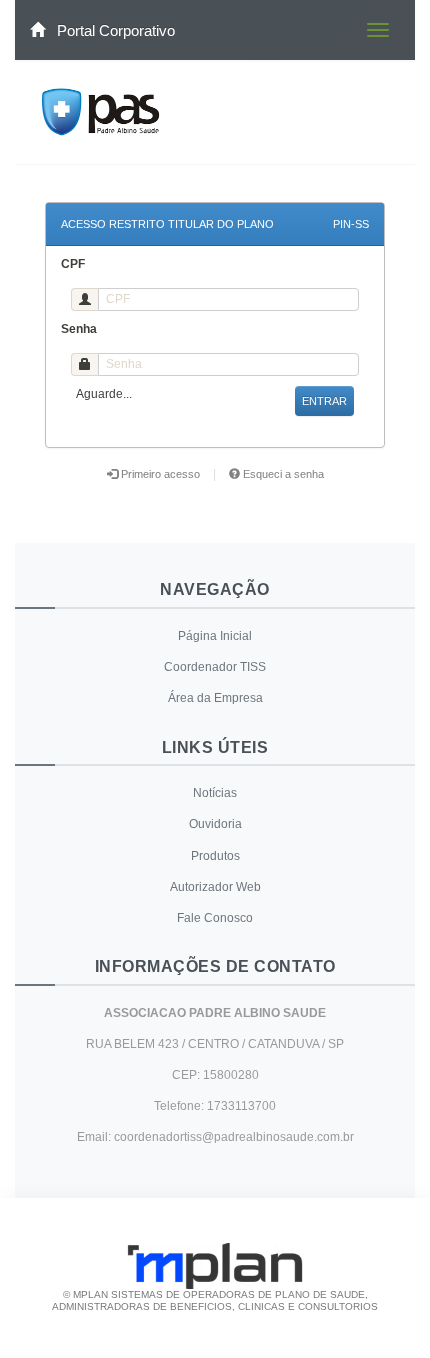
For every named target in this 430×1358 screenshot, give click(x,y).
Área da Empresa (215, 698)
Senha (79, 329)
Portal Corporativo (114, 30)
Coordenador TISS (215, 667)
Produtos (215, 856)
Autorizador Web (215, 887)
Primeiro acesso (160, 474)
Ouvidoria (215, 824)
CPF (73, 264)
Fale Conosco (215, 918)
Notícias (215, 793)
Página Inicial (215, 636)
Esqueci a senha (282, 474)
